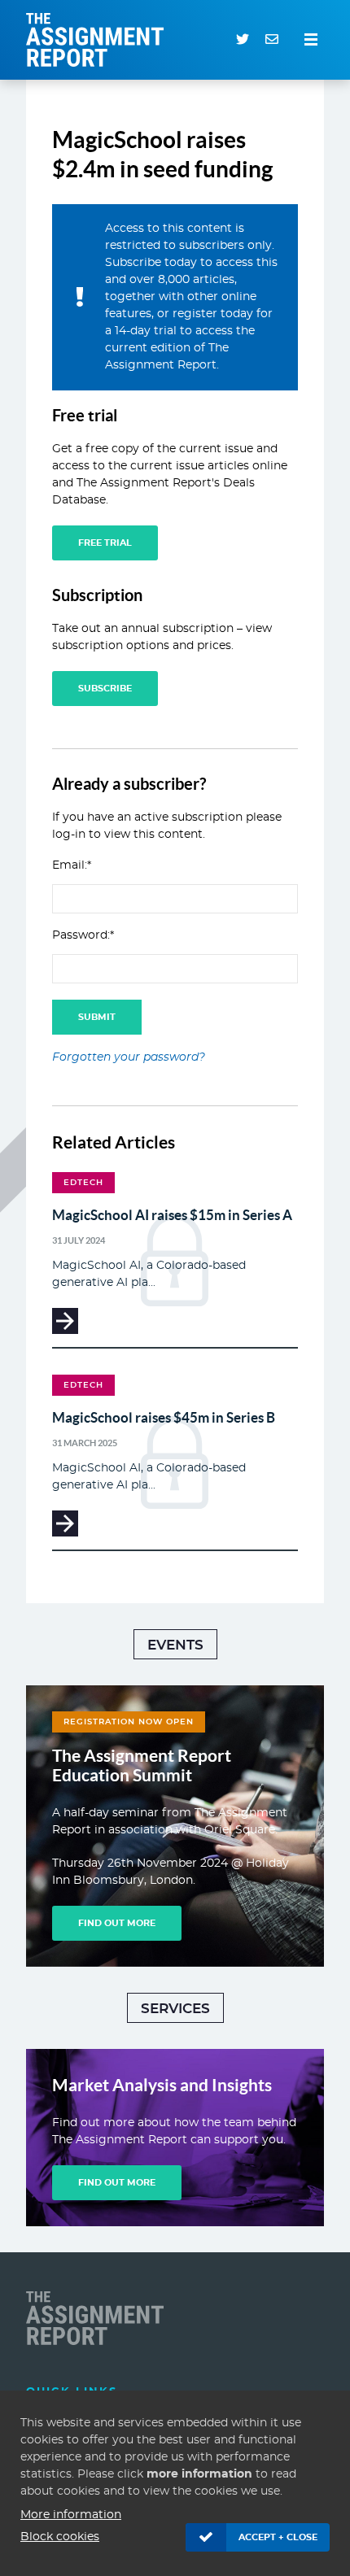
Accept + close (278, 2537)
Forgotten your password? (129, 1057)
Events (175, 1645)
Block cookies (60, 2537)
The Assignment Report (99, 40)
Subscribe (105, 689)
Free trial (105, 543)
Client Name (99, 2318)
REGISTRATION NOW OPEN (129, 1722)
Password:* (83, 935)
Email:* (72, 865)
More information (71, 2515)
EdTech (83, 1183)
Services (175, 2009)
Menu (311, 40)
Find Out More (117, 1923)
